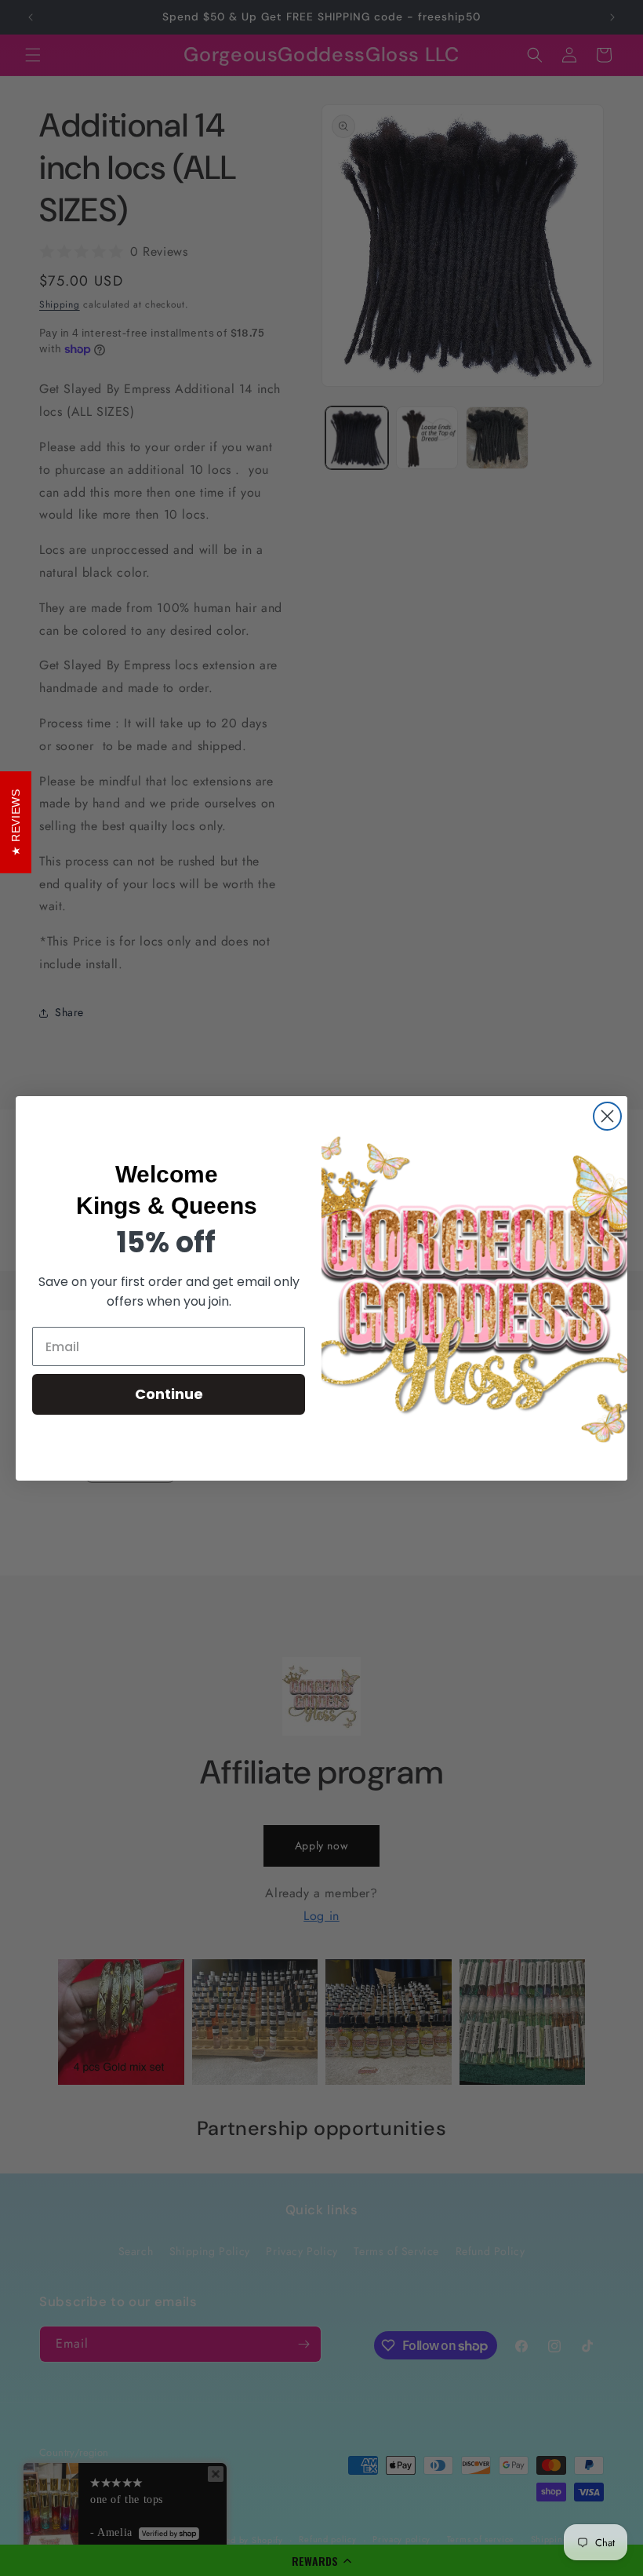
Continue (169, 1394)
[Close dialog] (607, 1116)
